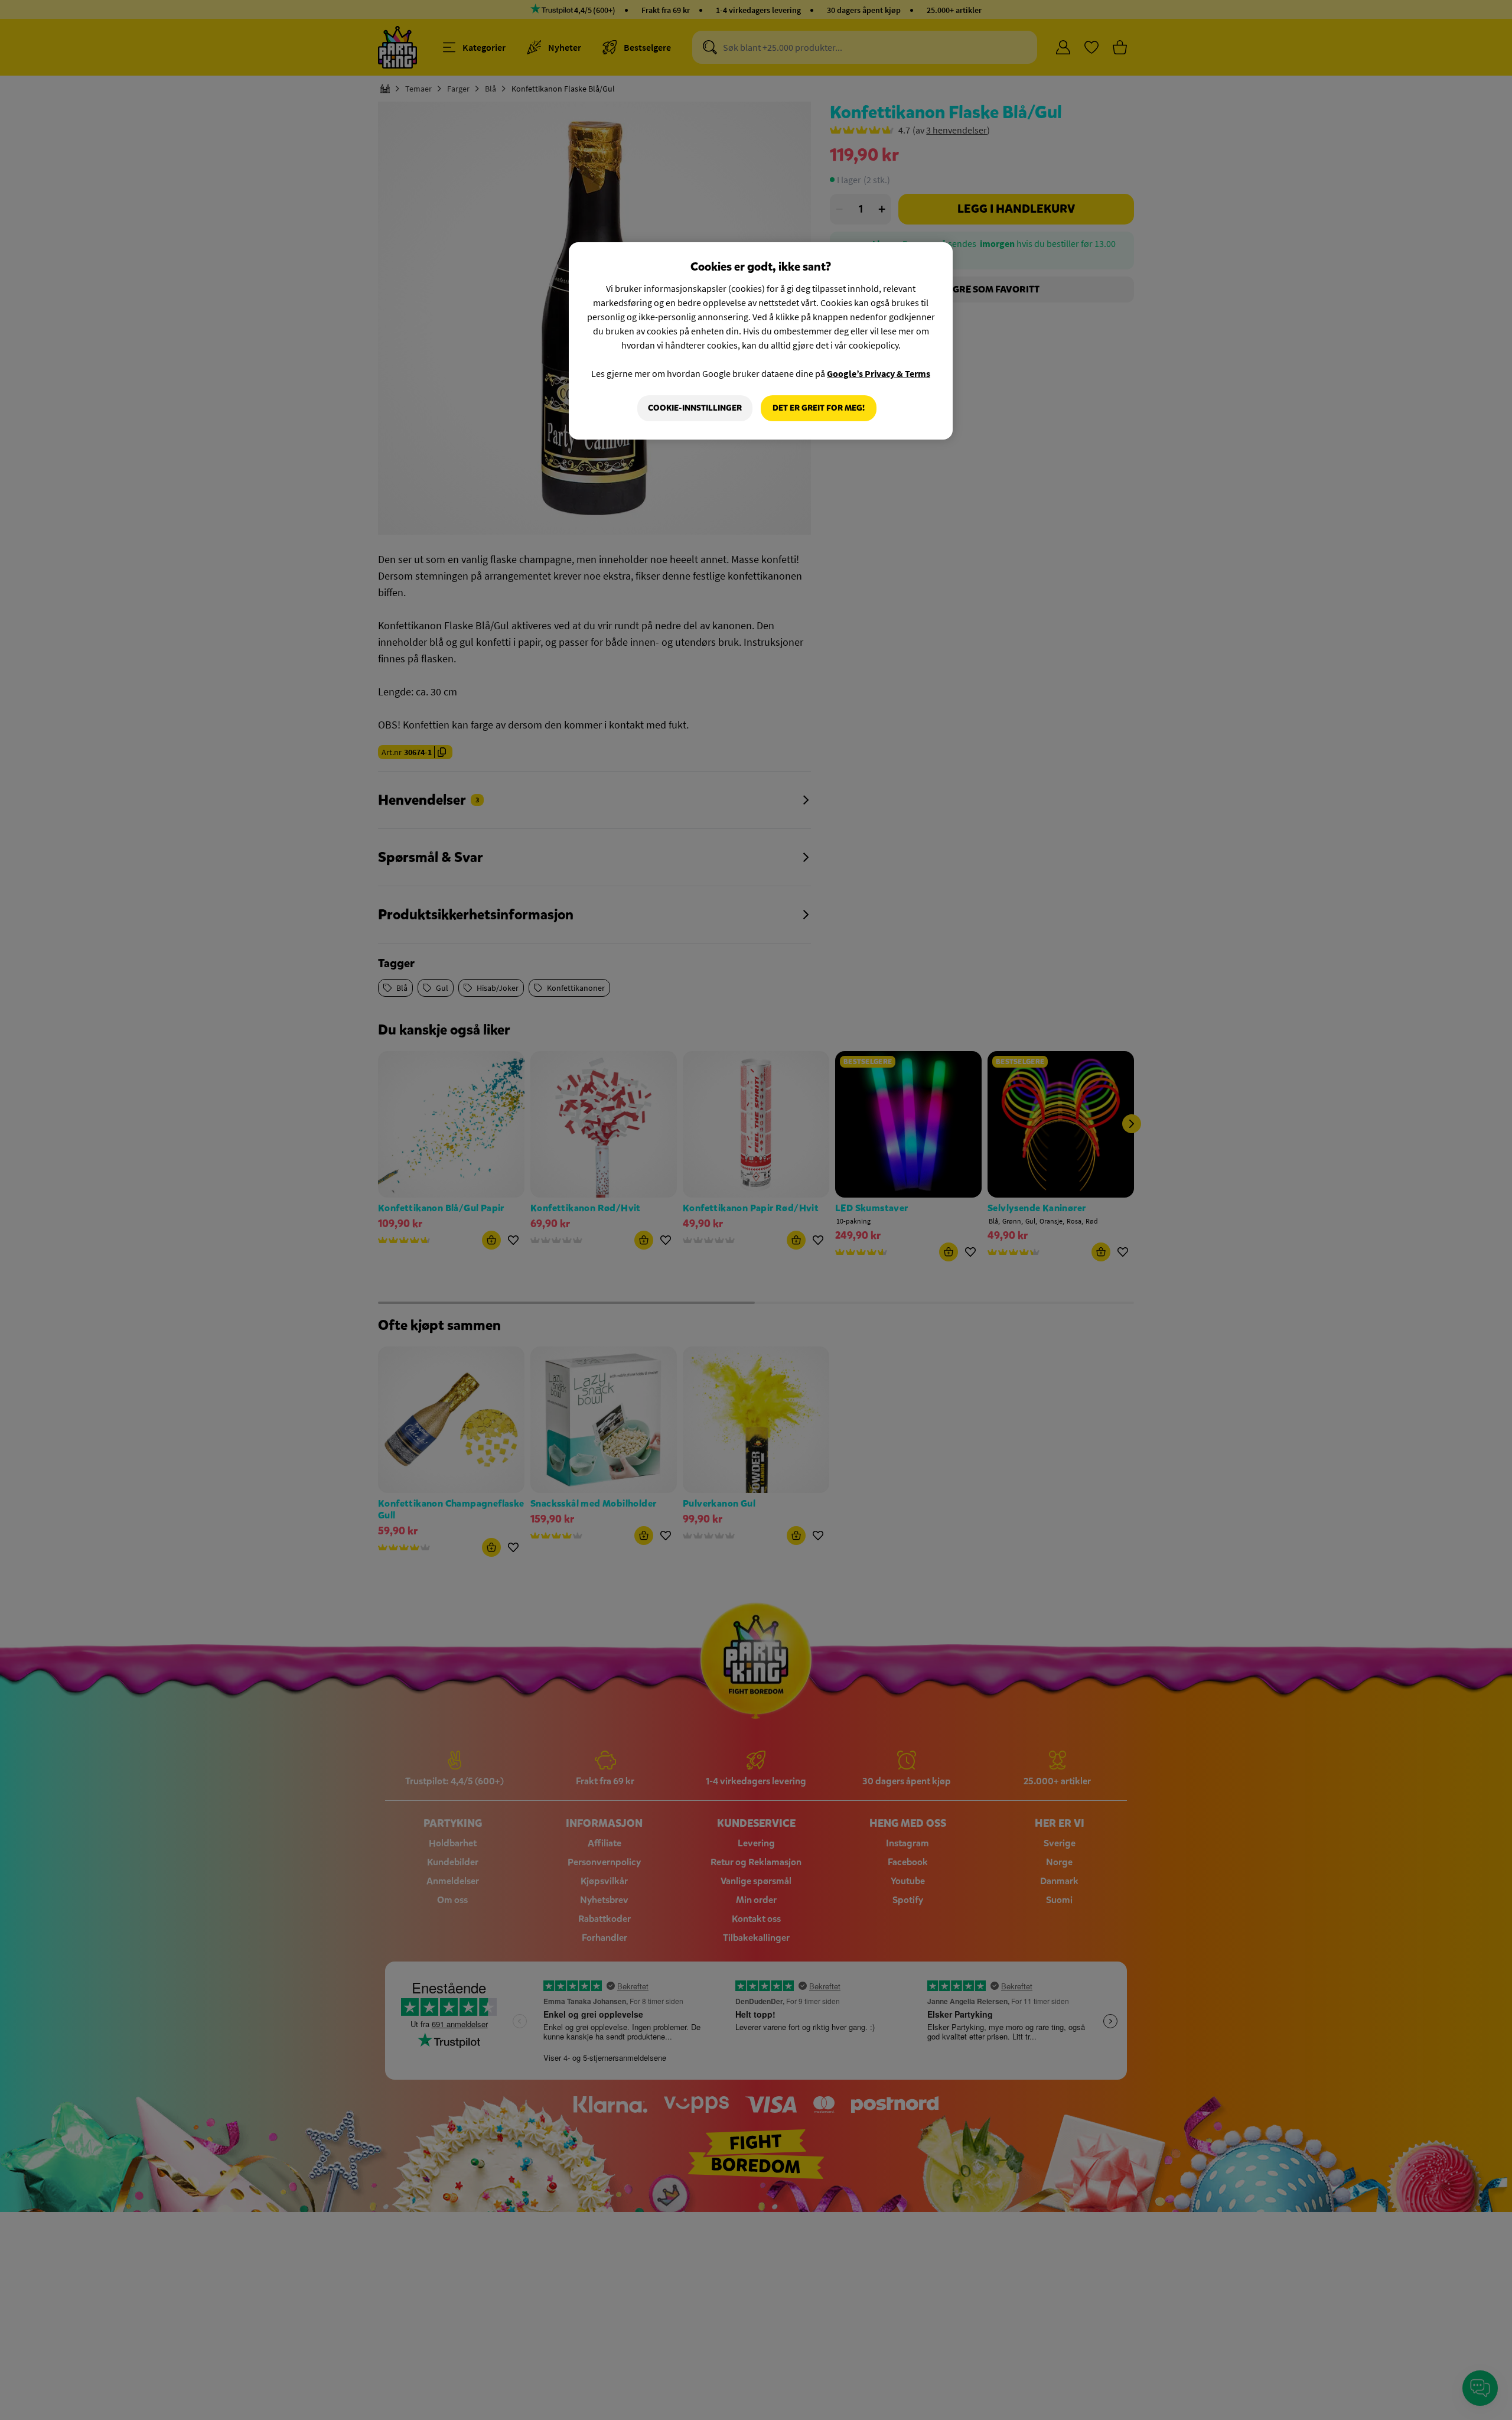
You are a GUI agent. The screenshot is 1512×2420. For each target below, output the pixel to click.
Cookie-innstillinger (695, 408)
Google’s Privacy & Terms (879, 373)
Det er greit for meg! (819, 408)
